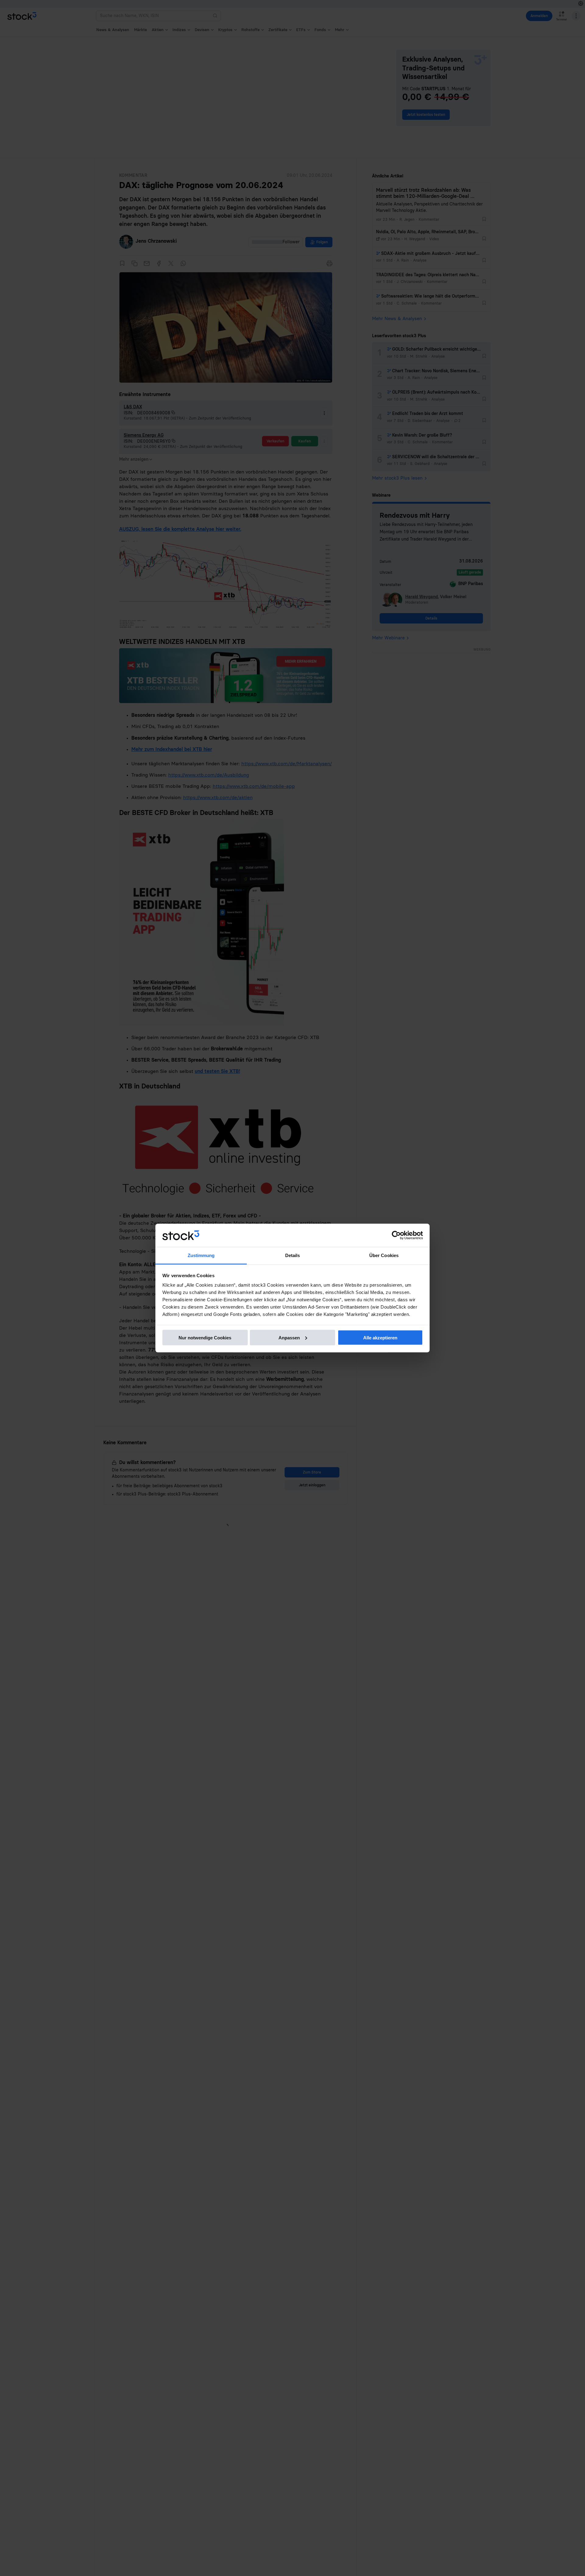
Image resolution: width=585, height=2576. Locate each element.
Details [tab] (293, 1255)
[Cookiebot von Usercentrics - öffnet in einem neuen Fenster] (396, 1235)
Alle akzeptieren (380, 1337)
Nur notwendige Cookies (205, 1337)
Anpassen (289, 1337)
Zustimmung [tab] (201, 1255)
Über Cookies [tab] (384, 1255)
